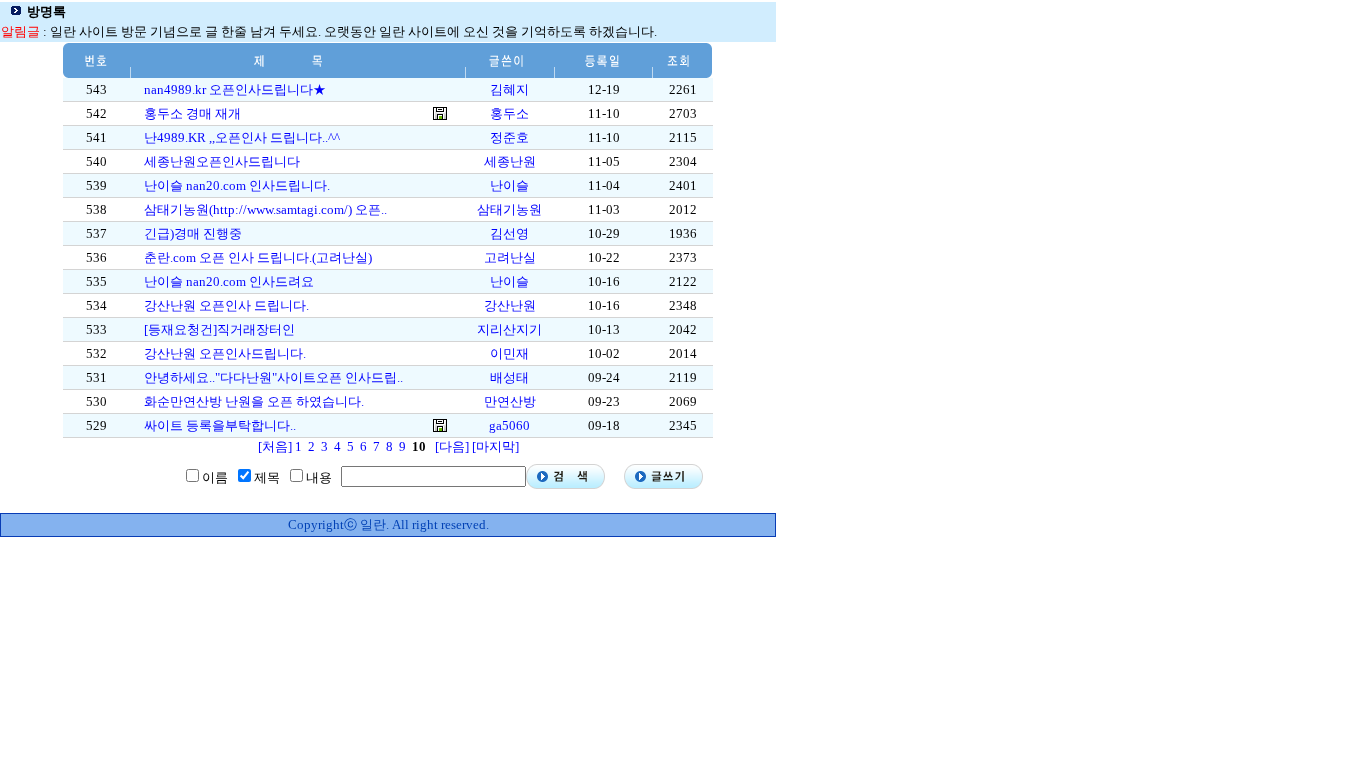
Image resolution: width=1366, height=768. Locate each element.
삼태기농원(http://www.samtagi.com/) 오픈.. (265, 209)
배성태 (509, 377)
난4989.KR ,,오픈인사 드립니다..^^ (242, 137)
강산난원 (510, 305)
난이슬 (509, 185)
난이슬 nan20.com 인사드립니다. (237, 185)
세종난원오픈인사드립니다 (222, 161)
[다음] (452, 446)
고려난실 (510, 257)
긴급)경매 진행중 (193, 233)
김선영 (509, 233)
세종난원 (510, 161)
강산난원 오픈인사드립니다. (225, 353)
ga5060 (509, 425)
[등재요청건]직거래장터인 (219, 329)
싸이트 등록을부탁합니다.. (220, 425)
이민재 (509, 353)
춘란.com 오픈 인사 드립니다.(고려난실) (258, 257)
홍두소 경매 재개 (192, 113)
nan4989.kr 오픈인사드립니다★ (235, 89)
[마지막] (495, 446)
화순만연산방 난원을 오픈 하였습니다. (254, 401)
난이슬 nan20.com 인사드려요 (229, 281)
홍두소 (509, 113)
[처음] (275, 446)
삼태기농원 (509, 209)
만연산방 (510, 401)
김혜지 (509, 89)
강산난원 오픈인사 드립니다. (226, 305)
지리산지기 (509, 329)
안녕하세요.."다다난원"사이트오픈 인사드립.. (273, 377)
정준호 (509, 137)
